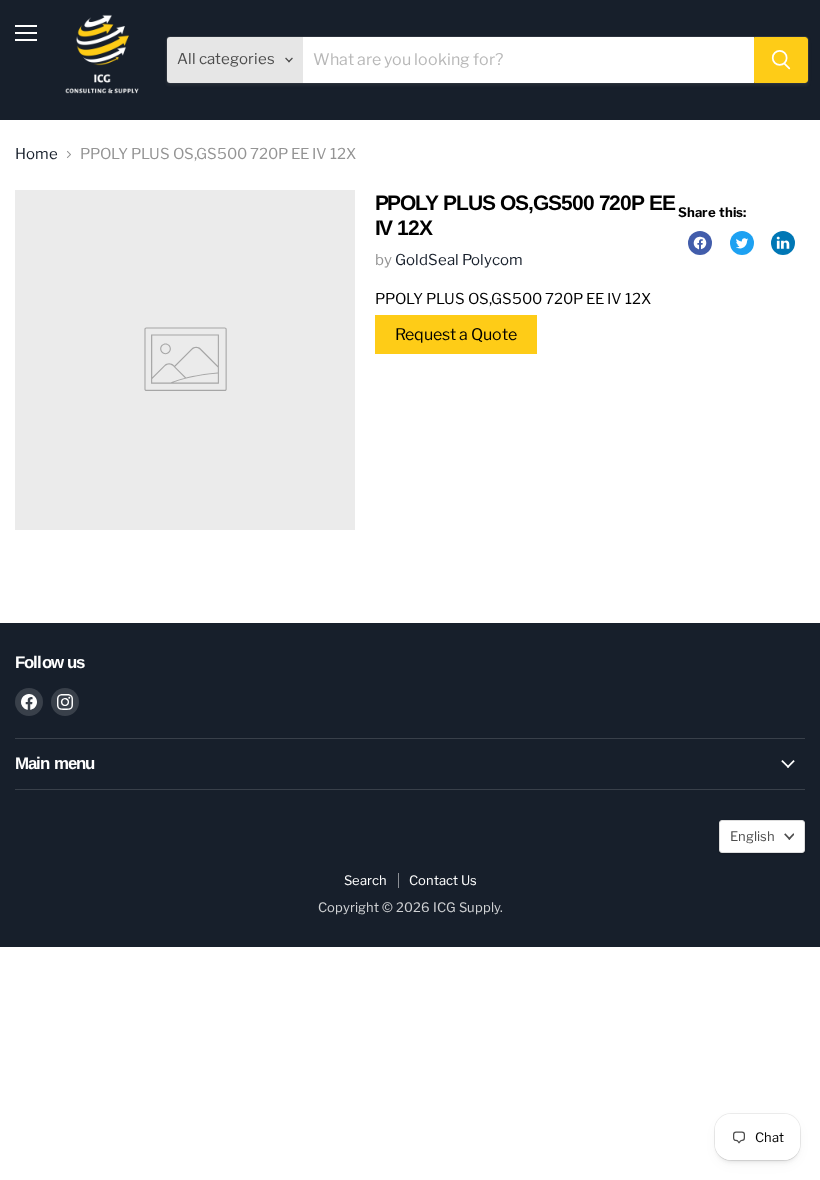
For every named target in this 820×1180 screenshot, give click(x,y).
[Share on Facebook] (700, 243)
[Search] (781, 60)
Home (36, 154)
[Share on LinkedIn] (783, 243)
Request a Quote (456, 334)
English (752, 836)
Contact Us (443, 880)
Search (365, 880)
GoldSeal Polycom (459, 260)
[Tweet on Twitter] (742, 243)
